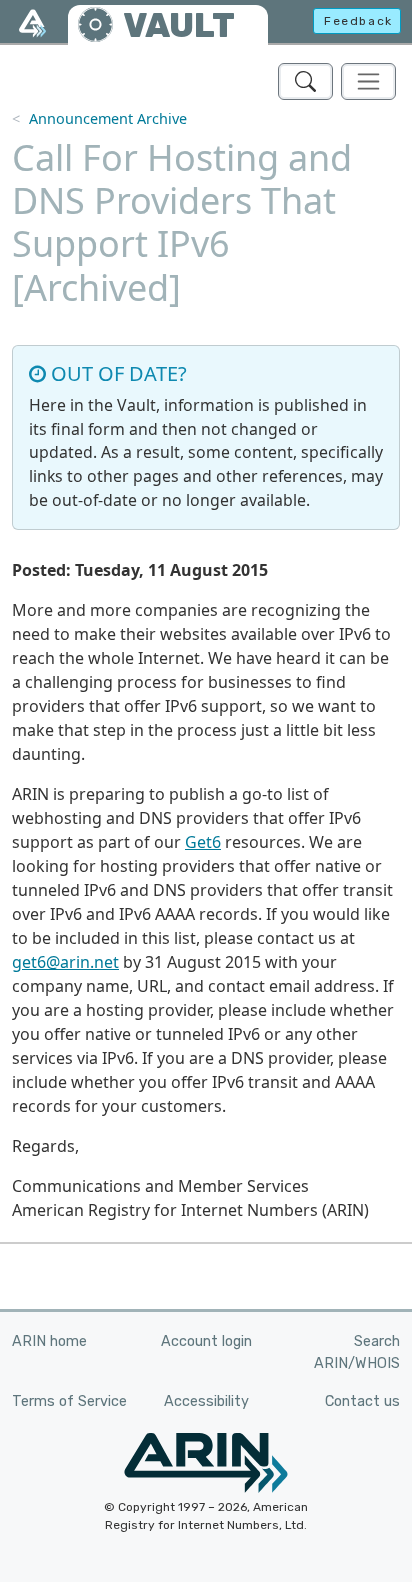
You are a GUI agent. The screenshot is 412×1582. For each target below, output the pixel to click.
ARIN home (49, 1341)
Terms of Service (69, 1401)
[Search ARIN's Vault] (305, 81)
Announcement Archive (108, 118)
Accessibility (206, 1401)
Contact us (362, 1401)
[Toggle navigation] (368, 81)
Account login (206, 1341)
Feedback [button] (358, 21)
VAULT (179, 25)
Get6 (203, 842)
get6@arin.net (65, 962)
